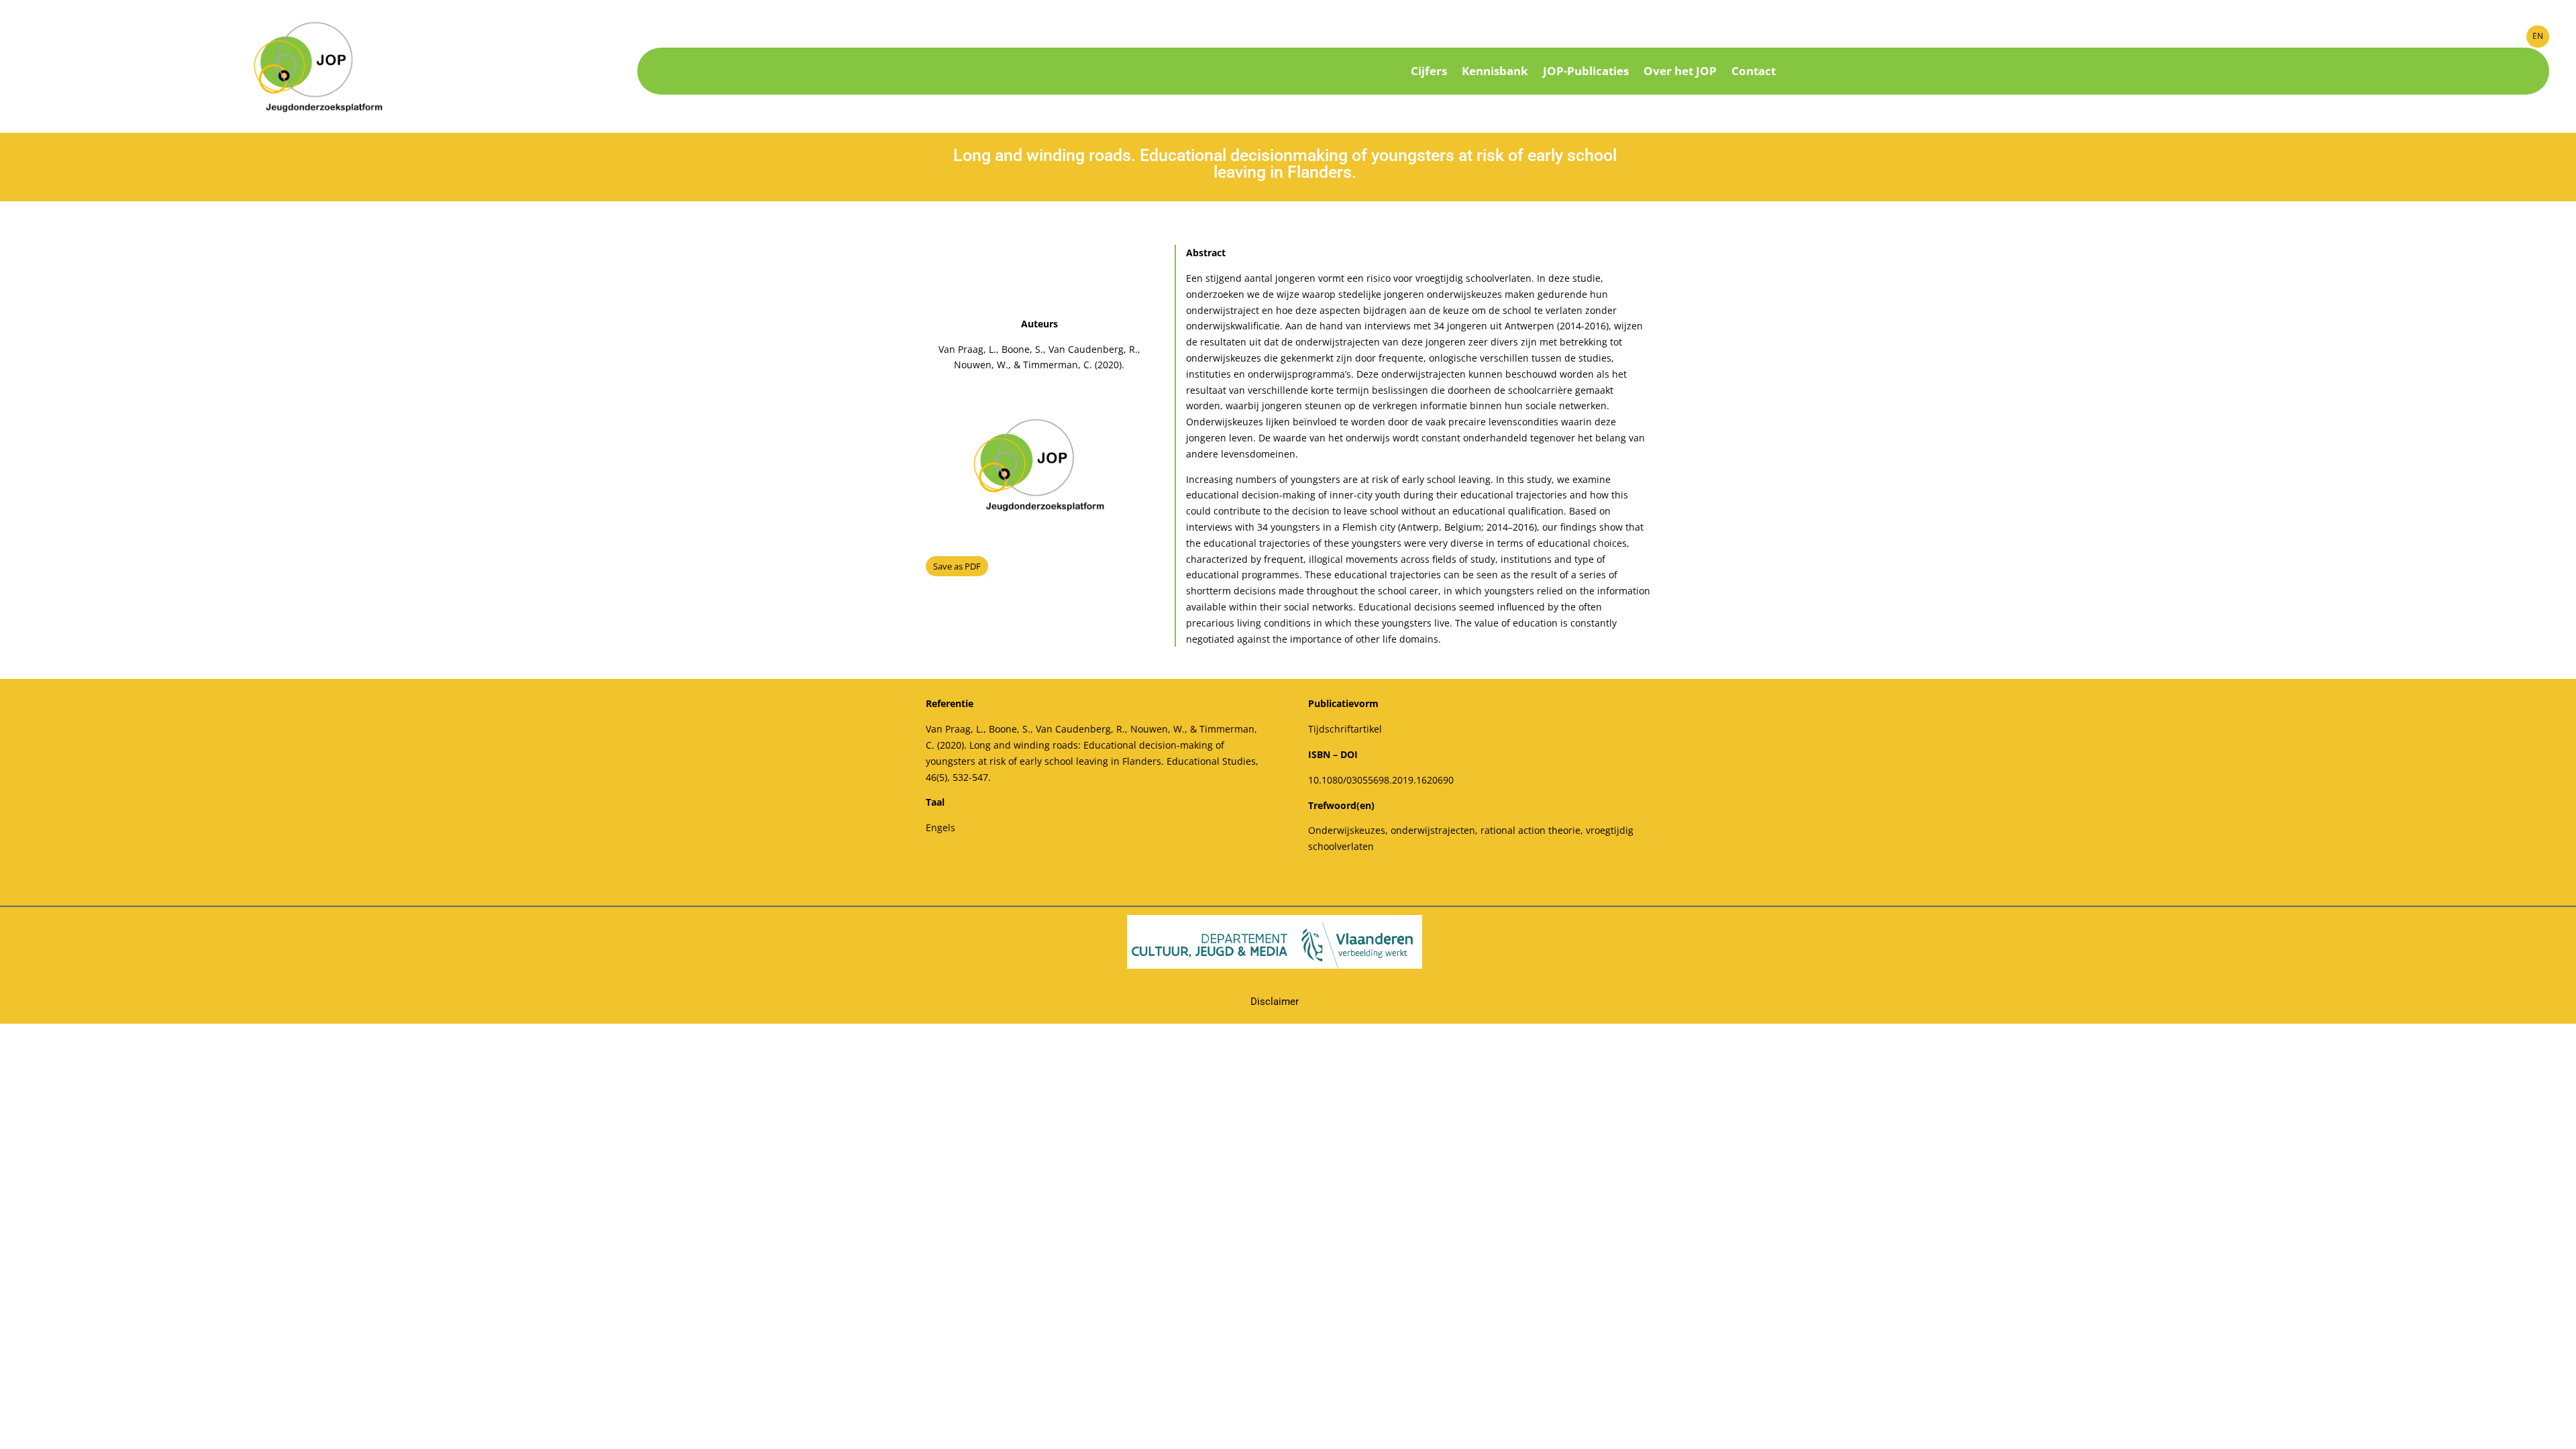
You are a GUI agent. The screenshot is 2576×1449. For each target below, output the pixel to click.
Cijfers (1429, 72)
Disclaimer (1275, 1002)
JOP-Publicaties (1586, 72)
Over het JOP (1680, 72)
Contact (1754, 72)
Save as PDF (957, 566)
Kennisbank (1495, 72)
